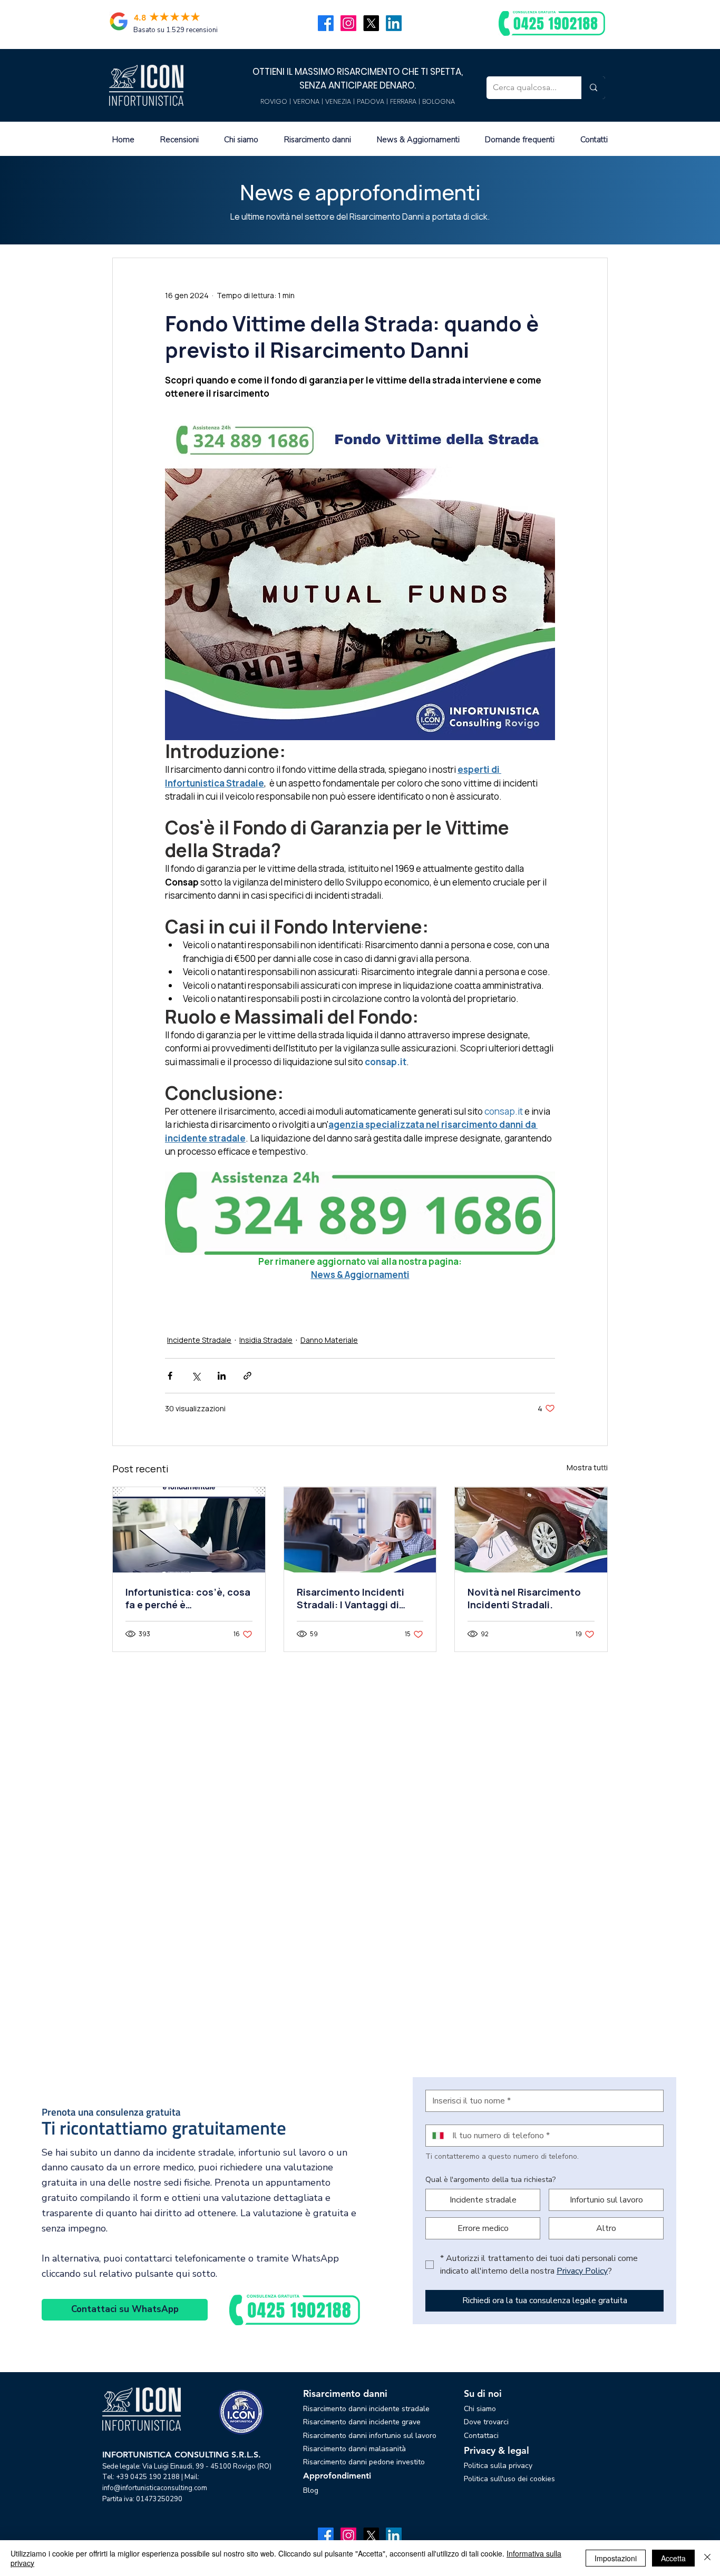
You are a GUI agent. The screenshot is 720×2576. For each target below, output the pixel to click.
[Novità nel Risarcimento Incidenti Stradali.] (531, 1530)
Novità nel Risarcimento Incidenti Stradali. (524, 1598)
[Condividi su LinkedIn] (222, 1376)
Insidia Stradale (266, 1340)
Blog (311, 2490)
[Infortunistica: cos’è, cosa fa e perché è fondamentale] (189, 1530)
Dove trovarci (486, 2422)
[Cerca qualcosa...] (593, 88)
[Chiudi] (707, 2558)
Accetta (673, 2558)
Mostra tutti (587, 1467)
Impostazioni (616, 2558)
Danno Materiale (329, 1340)
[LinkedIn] (394, 23)
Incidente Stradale (199, 1340)
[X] (371, 23)
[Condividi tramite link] (247, 1376)
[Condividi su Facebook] (170, 1376)
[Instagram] (348, 23)
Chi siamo (480, 2409)
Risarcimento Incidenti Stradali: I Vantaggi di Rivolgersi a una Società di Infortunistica (359, 1598)
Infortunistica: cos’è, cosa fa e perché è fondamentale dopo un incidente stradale (188, 1598)
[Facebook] (326, 23)
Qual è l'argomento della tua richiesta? (490, 2180)
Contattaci (481, 2436)
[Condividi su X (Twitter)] (196, 1376)
